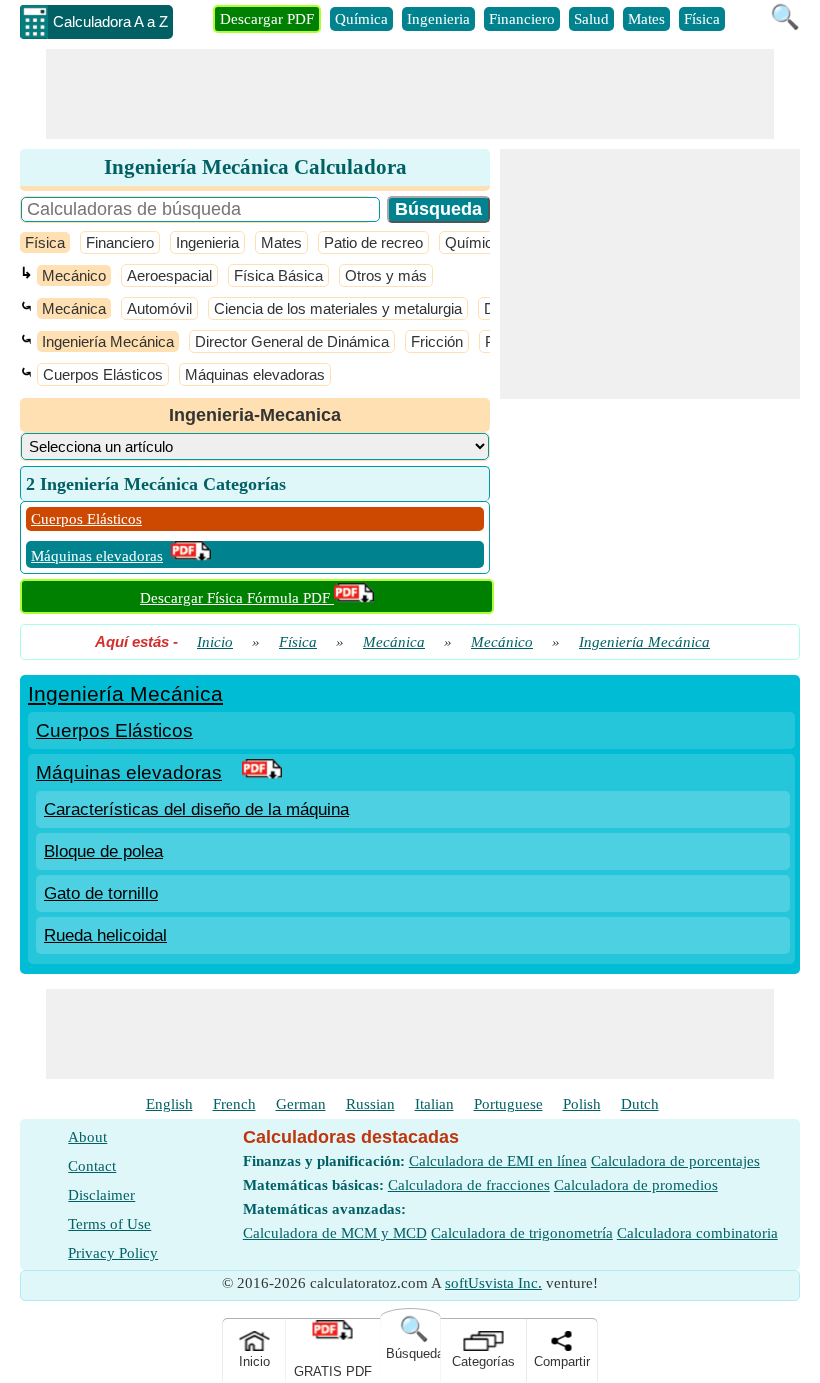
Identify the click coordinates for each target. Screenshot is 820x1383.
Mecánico (74, 275)
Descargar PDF (267, 19)
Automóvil (159, 308)
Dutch (640, 1104)
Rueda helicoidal (105, 935)
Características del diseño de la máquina (196, 809)
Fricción (437, 341)
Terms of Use (109, 1224)
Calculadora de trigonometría (522, 1233)
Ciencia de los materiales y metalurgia (338, 308)
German (301, 1104)
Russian (370, 1104)
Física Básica (278, 275)
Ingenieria (438, 19)
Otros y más (386, 275)
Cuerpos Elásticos (103, 374)
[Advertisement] (410, 94)
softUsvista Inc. (493, 1283)
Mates (646, 19)
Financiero (522, 19)
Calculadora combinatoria (697, 1233)
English (169, 1104)
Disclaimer (101, 1195)
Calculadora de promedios (636, 1185)
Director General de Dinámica (292, 341)
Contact (92, 1166)
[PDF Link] (262, 772)
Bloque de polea (103, 851)
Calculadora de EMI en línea (498, 1161)
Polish (582, 1104)
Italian (434, 1104)
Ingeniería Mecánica (108, 341)
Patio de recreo (373, 242)
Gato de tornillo (101, 893)
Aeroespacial (169, 275)
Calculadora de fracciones (469, 1185)
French (234, 1104)
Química (361, 19)
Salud (591, 19)
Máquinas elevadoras (255, 374)
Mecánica (74, 308)
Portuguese (508, 1104)
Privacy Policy (113, 1253)
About (87, 1137)
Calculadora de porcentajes (675, 1161)
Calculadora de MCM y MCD (335, 1233)
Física (702, 19)
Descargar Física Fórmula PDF (237, 598)
